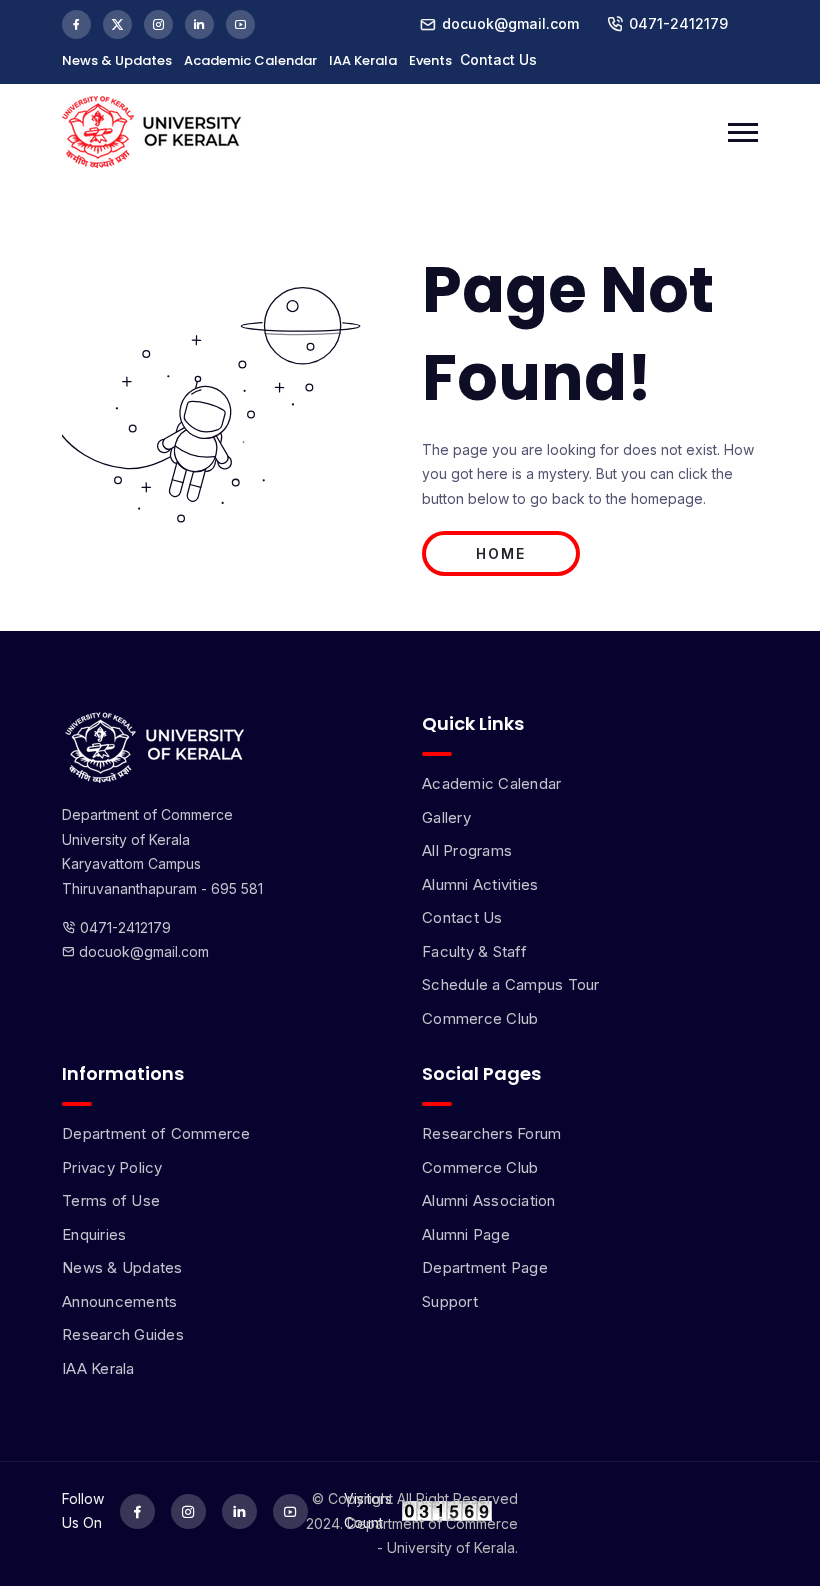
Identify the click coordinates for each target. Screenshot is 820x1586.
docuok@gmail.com (142, 951)
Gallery (446, 817)
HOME (501, 553)
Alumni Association (489, 1200)
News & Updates (117, 60)
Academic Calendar (250, 60)
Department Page (485, 1267)
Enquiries (94, 1234)
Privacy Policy (112, 1167)
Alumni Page (466, 1234)
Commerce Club (480, 1018)
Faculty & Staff (474, 951)
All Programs (467, 850)
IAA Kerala (363, 60)
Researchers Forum (491, 1133)
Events (430, 60)
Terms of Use (111, 1200)
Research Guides (123, 1334)
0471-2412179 (678, 23)
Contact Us (498, 59)
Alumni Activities (480, 884)
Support (450, 1301)
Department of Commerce (156, 1133)
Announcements (119, 1301)
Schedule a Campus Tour (511, 984)
